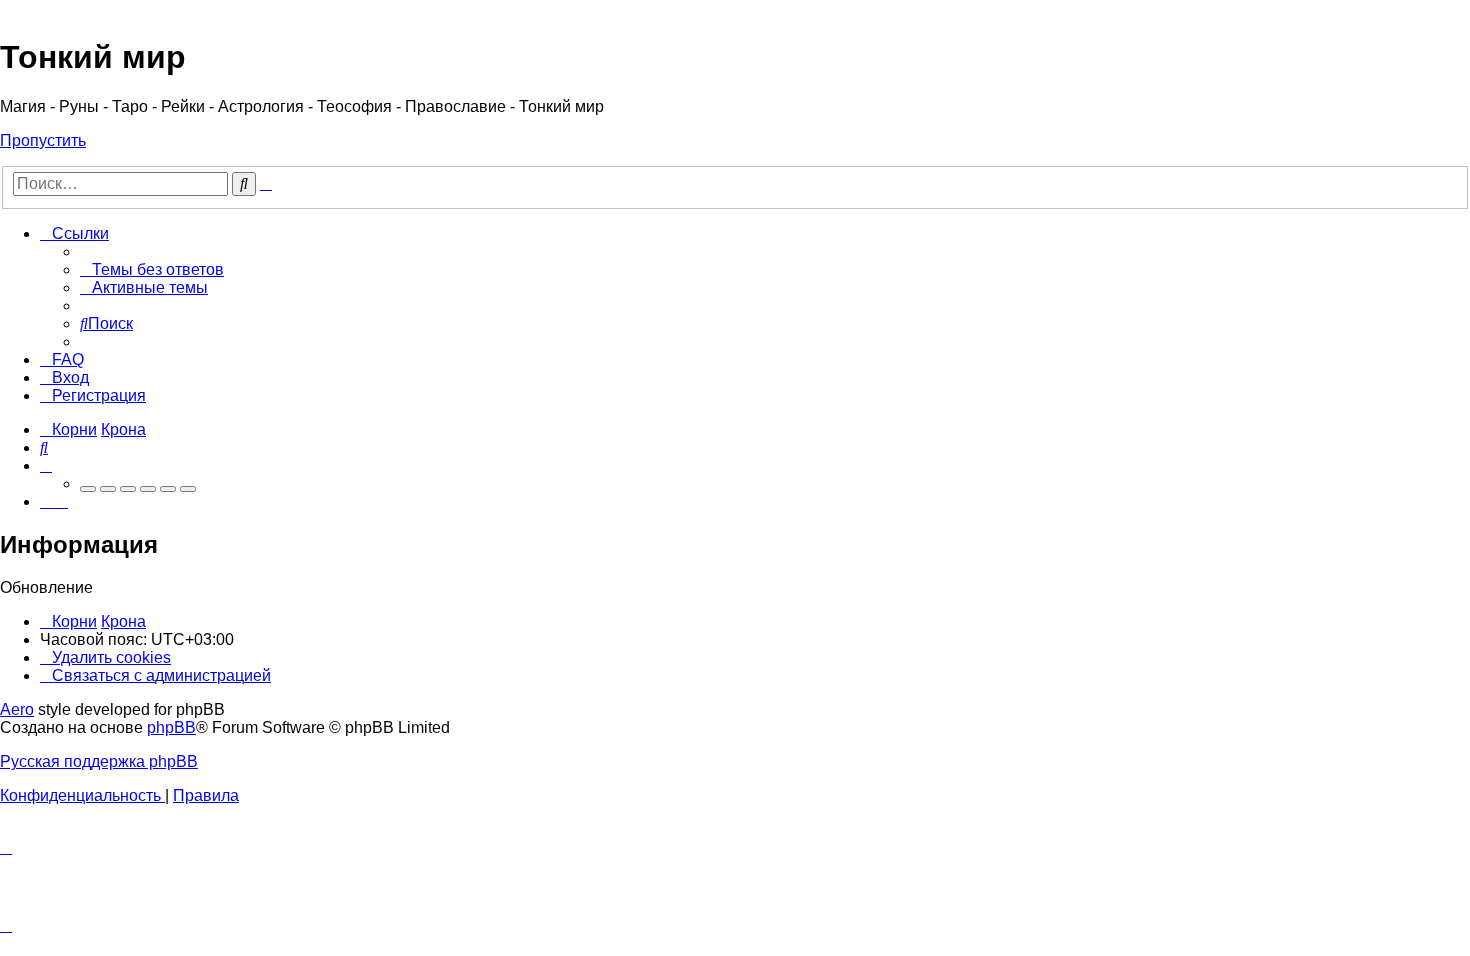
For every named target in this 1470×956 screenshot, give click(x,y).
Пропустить (43, 140)
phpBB (171, 727)
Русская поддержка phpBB (99, 761)
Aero (17, 709)
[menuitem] (152, 269)
